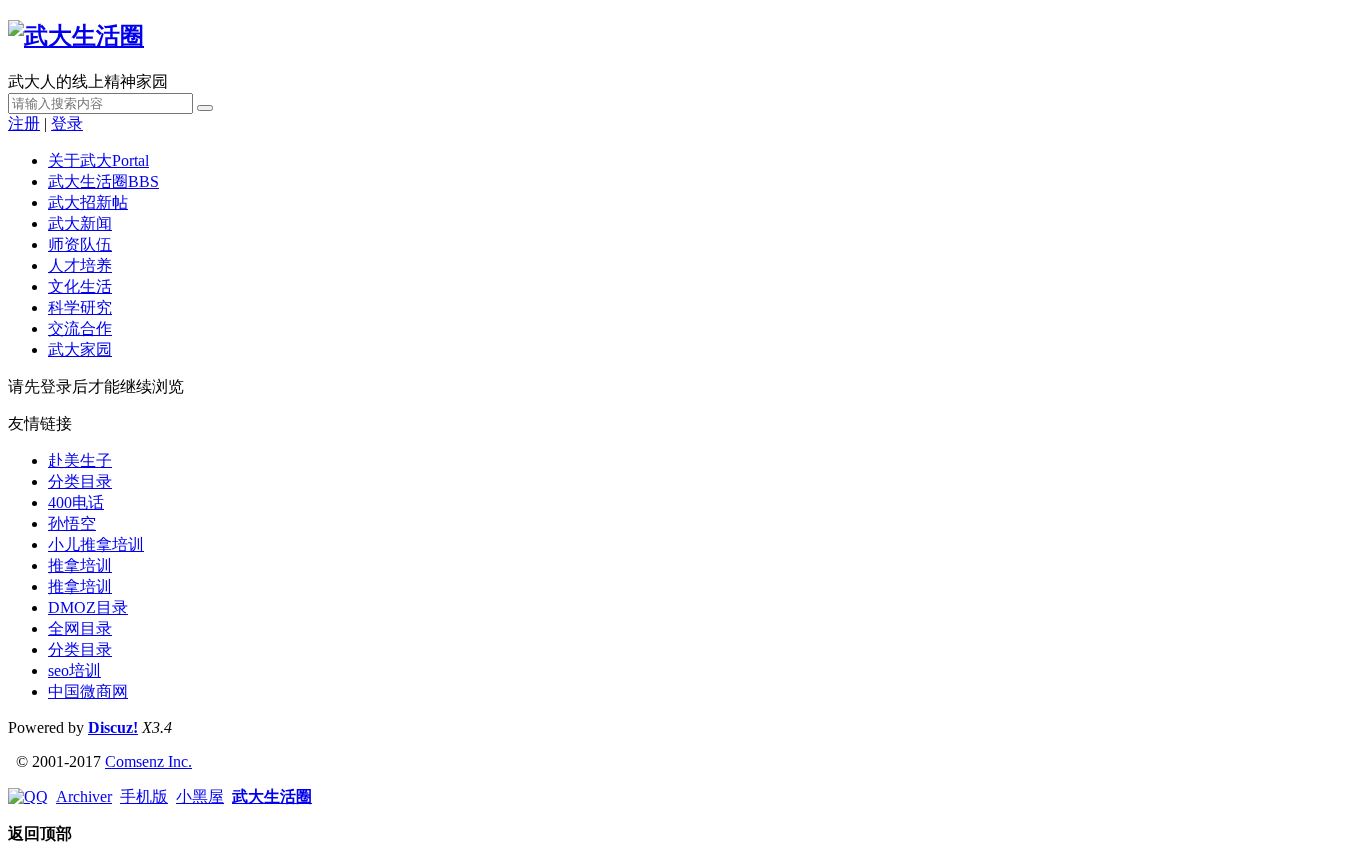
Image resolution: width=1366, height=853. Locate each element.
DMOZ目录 (88, 607)
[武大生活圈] (76, 36)
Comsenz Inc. (148, 761)
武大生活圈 (103, 181)
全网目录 (80, 628)
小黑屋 (200, 796)
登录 (67, 123)
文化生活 (80, 286)
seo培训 (74, 670)
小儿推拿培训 (96, 544)
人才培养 (80, 265)
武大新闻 (80, 223)
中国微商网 (88, 691)
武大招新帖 (88, 202)
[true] (205, 108)
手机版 (144, 796)
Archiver (84, 796)
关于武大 (98, 160)
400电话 (76, 502)
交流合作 (80, 328)
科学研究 (80, 307)
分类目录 (80, 481)
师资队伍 (80, 244)
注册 (24, 123)
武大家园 (80, 349)
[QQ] (28, 796)
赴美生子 (80, 460)
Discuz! (113, 727)
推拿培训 (80, 565)
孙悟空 (72, 523)
